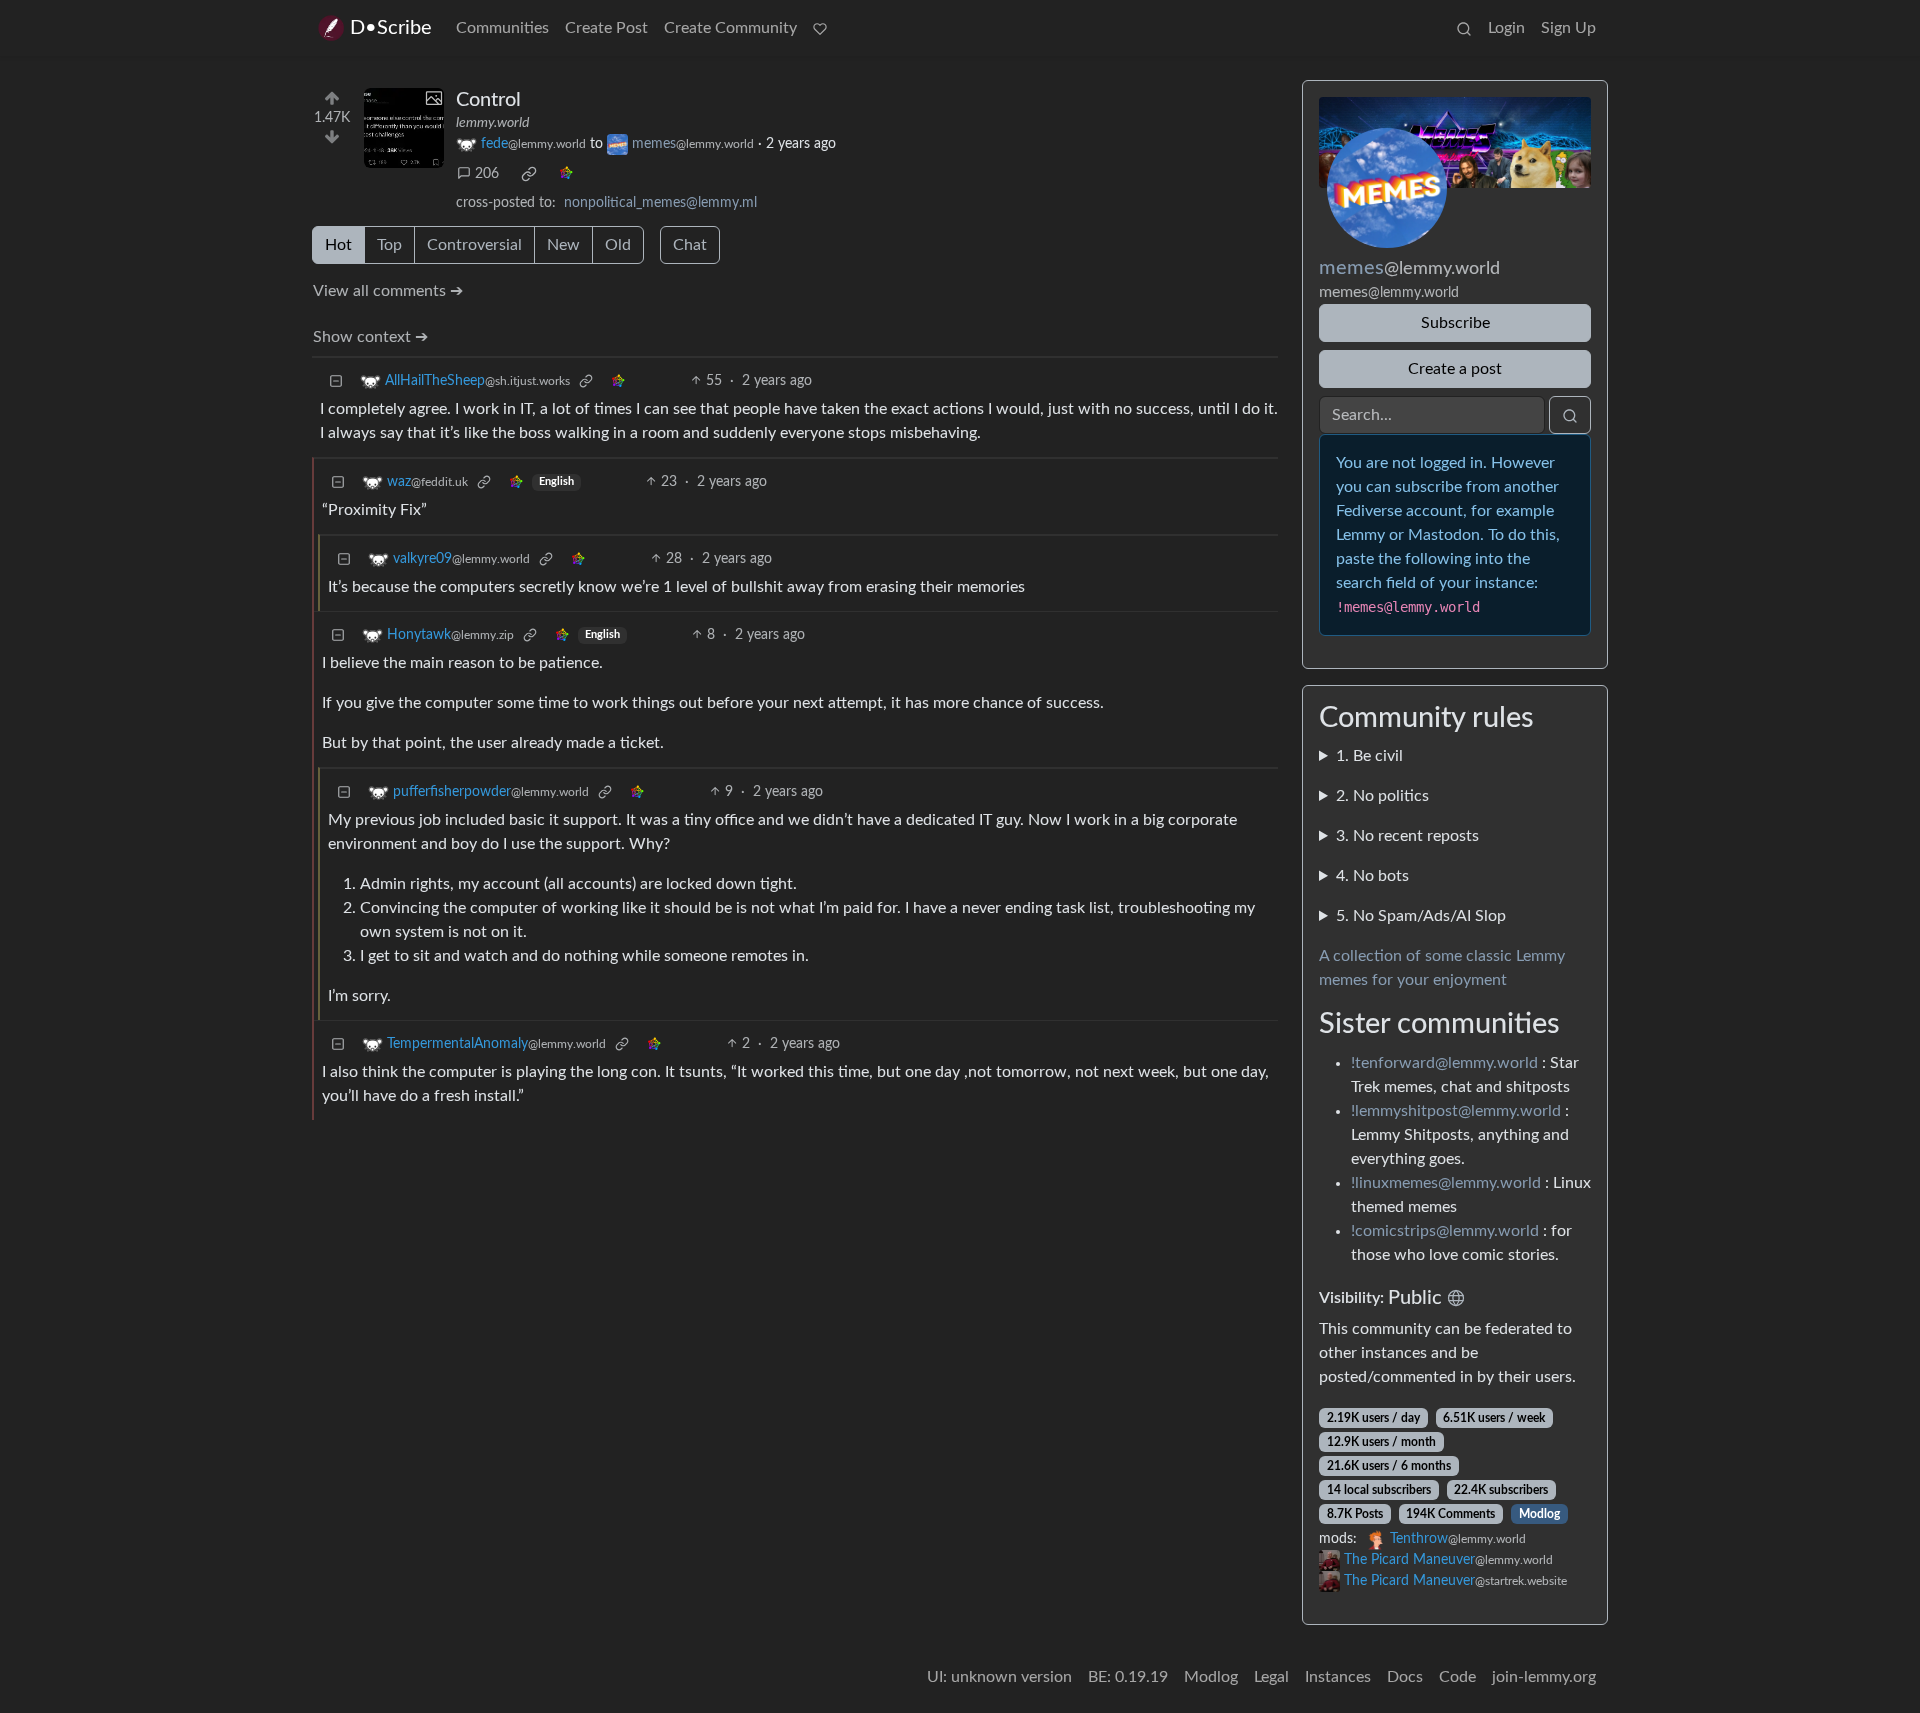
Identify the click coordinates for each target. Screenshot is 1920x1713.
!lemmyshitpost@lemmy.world (1456, 1111)
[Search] (1464, 28)
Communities (502, 28)
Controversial (474, 245)
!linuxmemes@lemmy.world (1446, 1183)
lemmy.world (492, 123)
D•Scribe (391, 28)
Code (1457, 1677)
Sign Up (1568, 28)
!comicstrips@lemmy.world (1445, 1231)
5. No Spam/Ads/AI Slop (1421, 916)
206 (487, 174)
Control (488, 100)
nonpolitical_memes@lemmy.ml (660, 203)
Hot (338, 245)
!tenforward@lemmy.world (1444, 1063)
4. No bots (1372, 876)
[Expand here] (404, 128)
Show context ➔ (370, 337)
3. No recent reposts (1407, 836)
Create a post (1455, 369)
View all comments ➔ (388, 291)
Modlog (1539, 1514)
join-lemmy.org (1544, 1677)
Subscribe (1455, 323)
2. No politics (1382, 796)
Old (618, 245)
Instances (1338, 1677)
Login (1506, 28)
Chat (690, 245)
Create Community (730, 28)
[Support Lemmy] (820, 28)
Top (389, 245)
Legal (1271, 1677)
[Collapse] (336, 381)
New (563, 245)
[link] (529, 174)
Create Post (606, 28)
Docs (1405, 1677)
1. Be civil (1369, 756)
